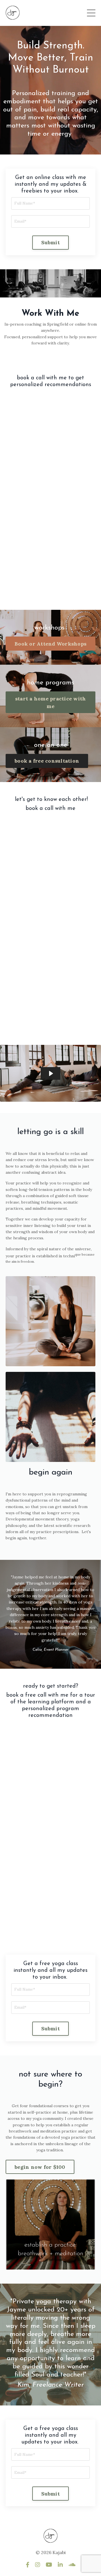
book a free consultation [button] (47, 761)
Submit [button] (50, 242)
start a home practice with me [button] (51, 702)
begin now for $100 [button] (40, 2167)
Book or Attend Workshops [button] (50, 644)
